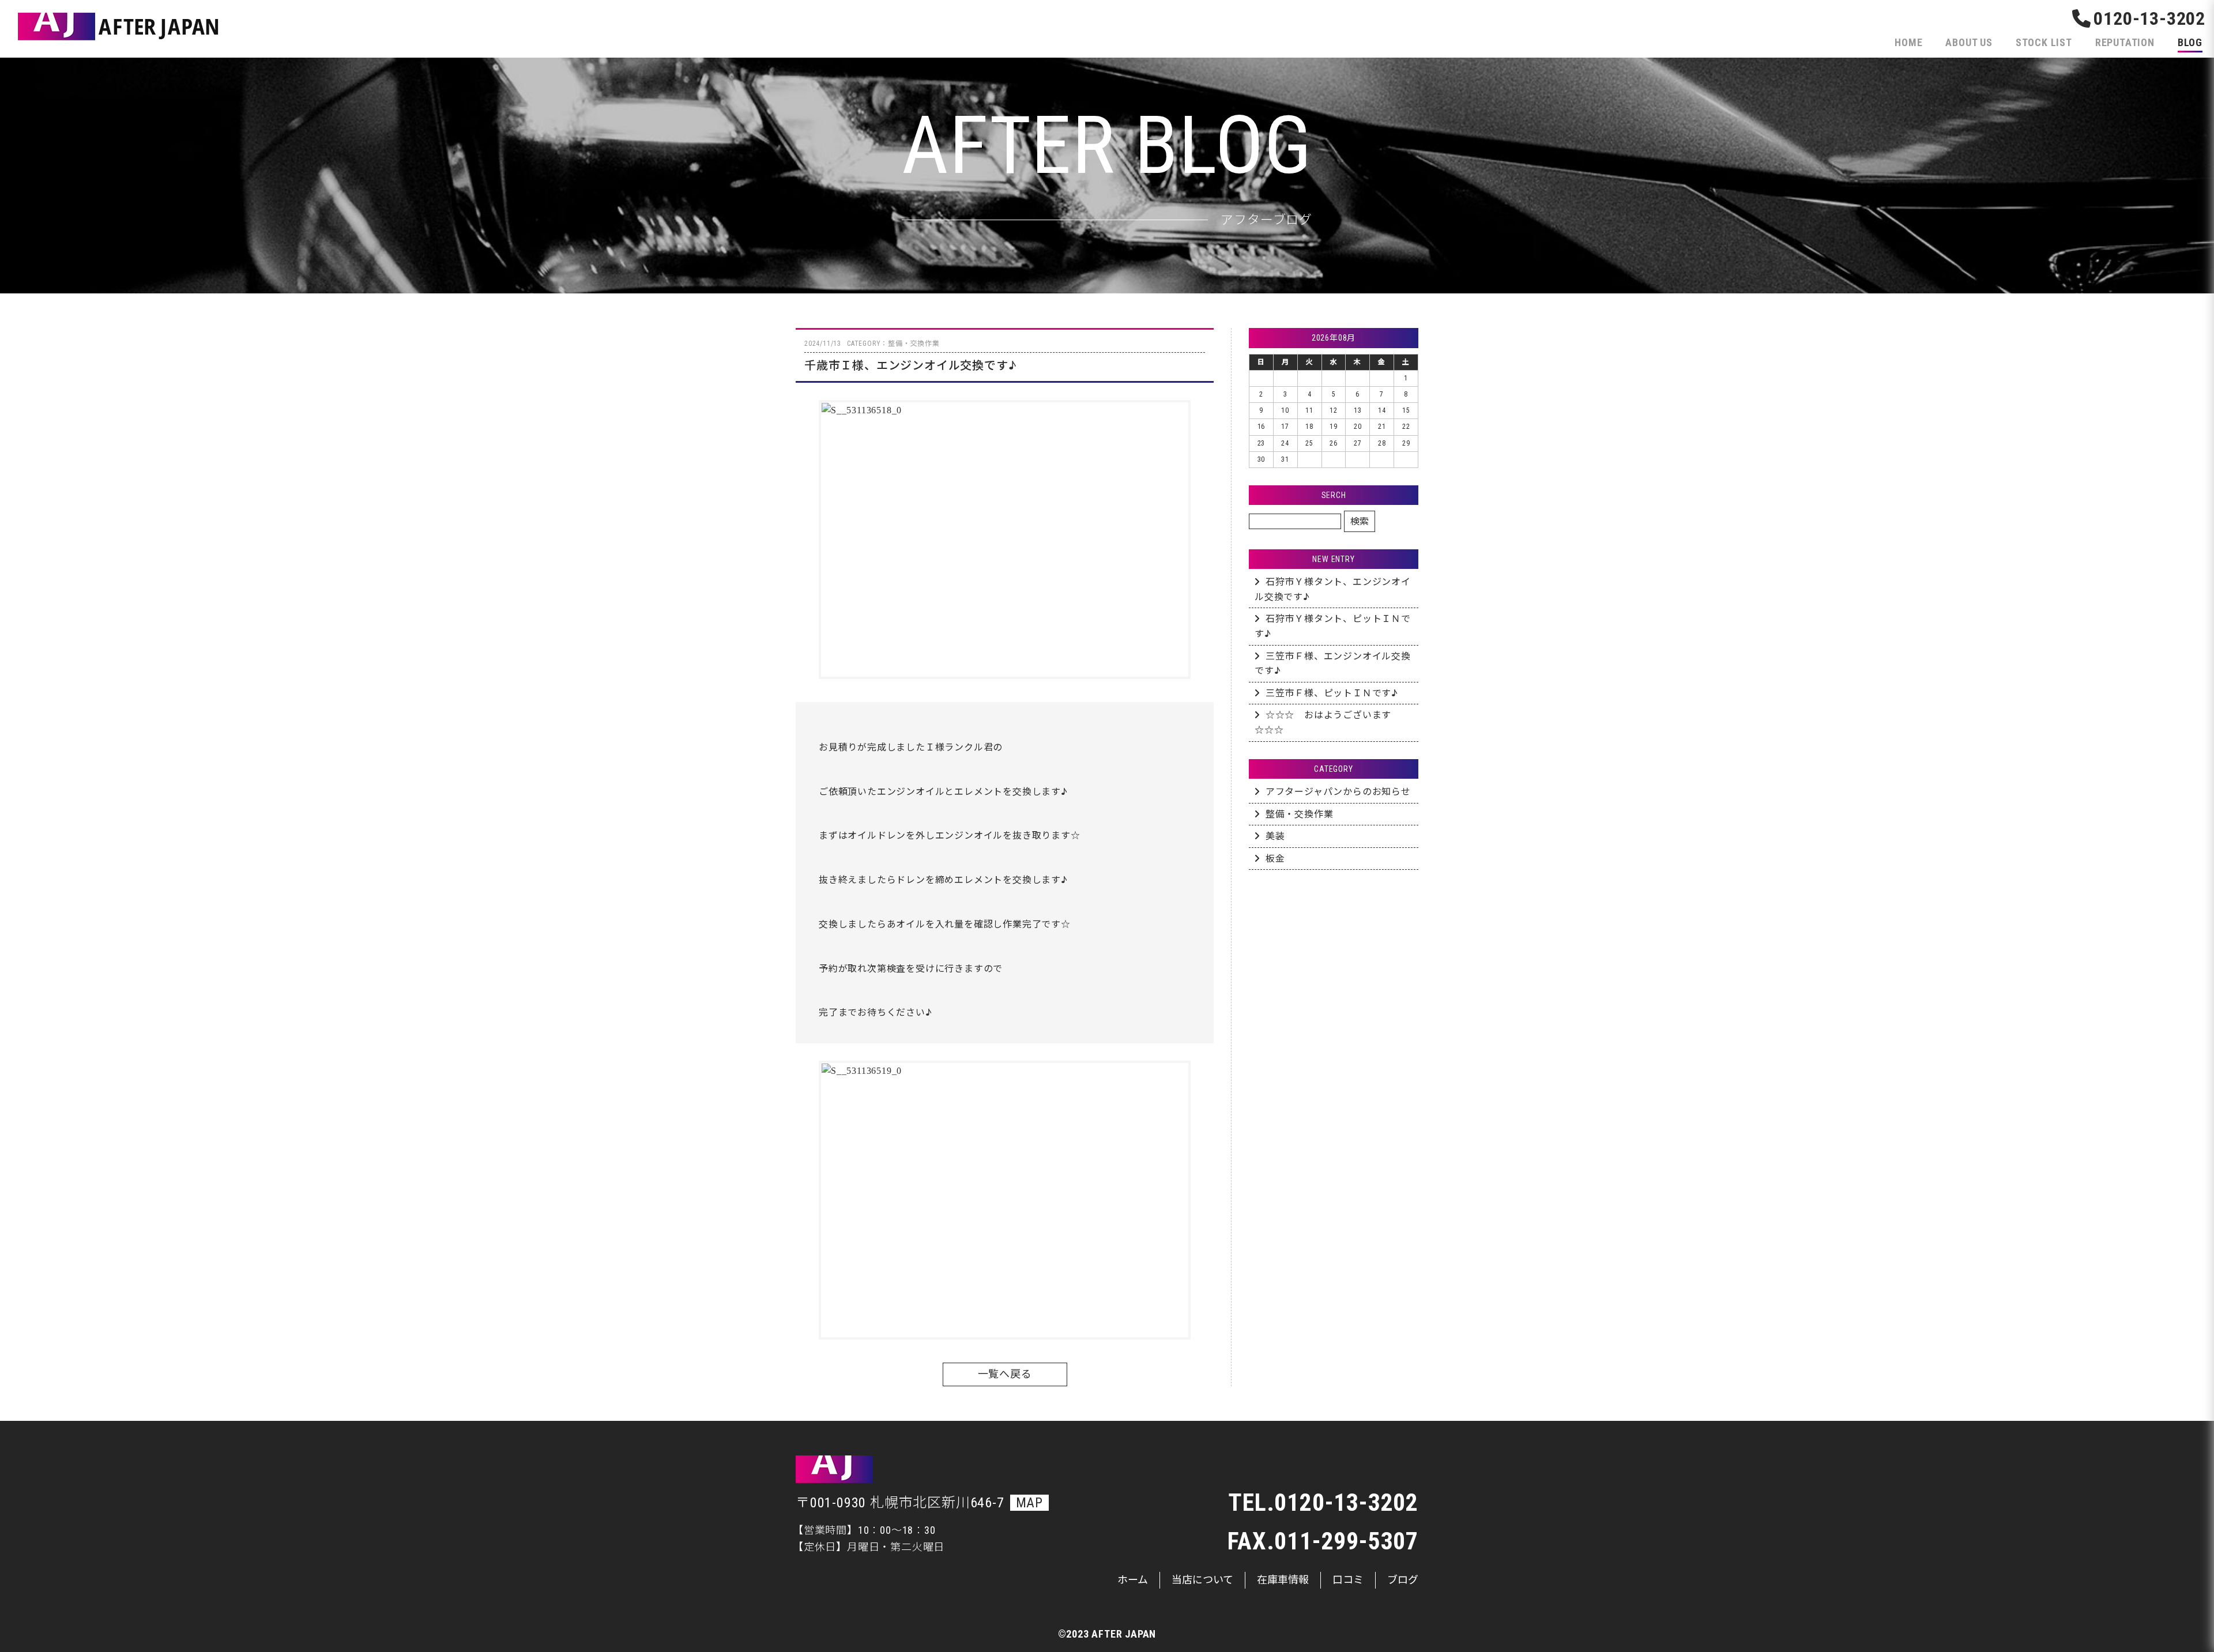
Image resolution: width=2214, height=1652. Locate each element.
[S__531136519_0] (1005, 1200)
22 (1406, 427)
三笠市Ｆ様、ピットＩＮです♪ (1332, 693)
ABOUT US (1969, 42)
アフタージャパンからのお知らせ (1338, 792)
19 (1334, 427)
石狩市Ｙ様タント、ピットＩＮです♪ (1333, 626)
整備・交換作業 (1300, 814)
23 (1262, 443)
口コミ (1348, 1580)
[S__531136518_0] (1005, 540)
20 (1358, 427)
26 (1334, 443)
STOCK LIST (2044, 42)
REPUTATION (2125, 42)
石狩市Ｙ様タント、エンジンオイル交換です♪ (1333, 589)
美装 (1275, 836)
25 (1309, 443)
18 (1309, 427)
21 (1382, 427)
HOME (1908, 42)
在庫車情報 (1283, 1580)
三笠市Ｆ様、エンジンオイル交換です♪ (1333, 664)
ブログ (1403, 1580)
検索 (1360, 521)
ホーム (1133, 1580)
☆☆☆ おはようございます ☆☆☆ (1328, 723)
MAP (1029, 1503)
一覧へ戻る (1005, 1374)
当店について (1202, 1580)
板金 (1275, 859)
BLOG (2190, 42)
